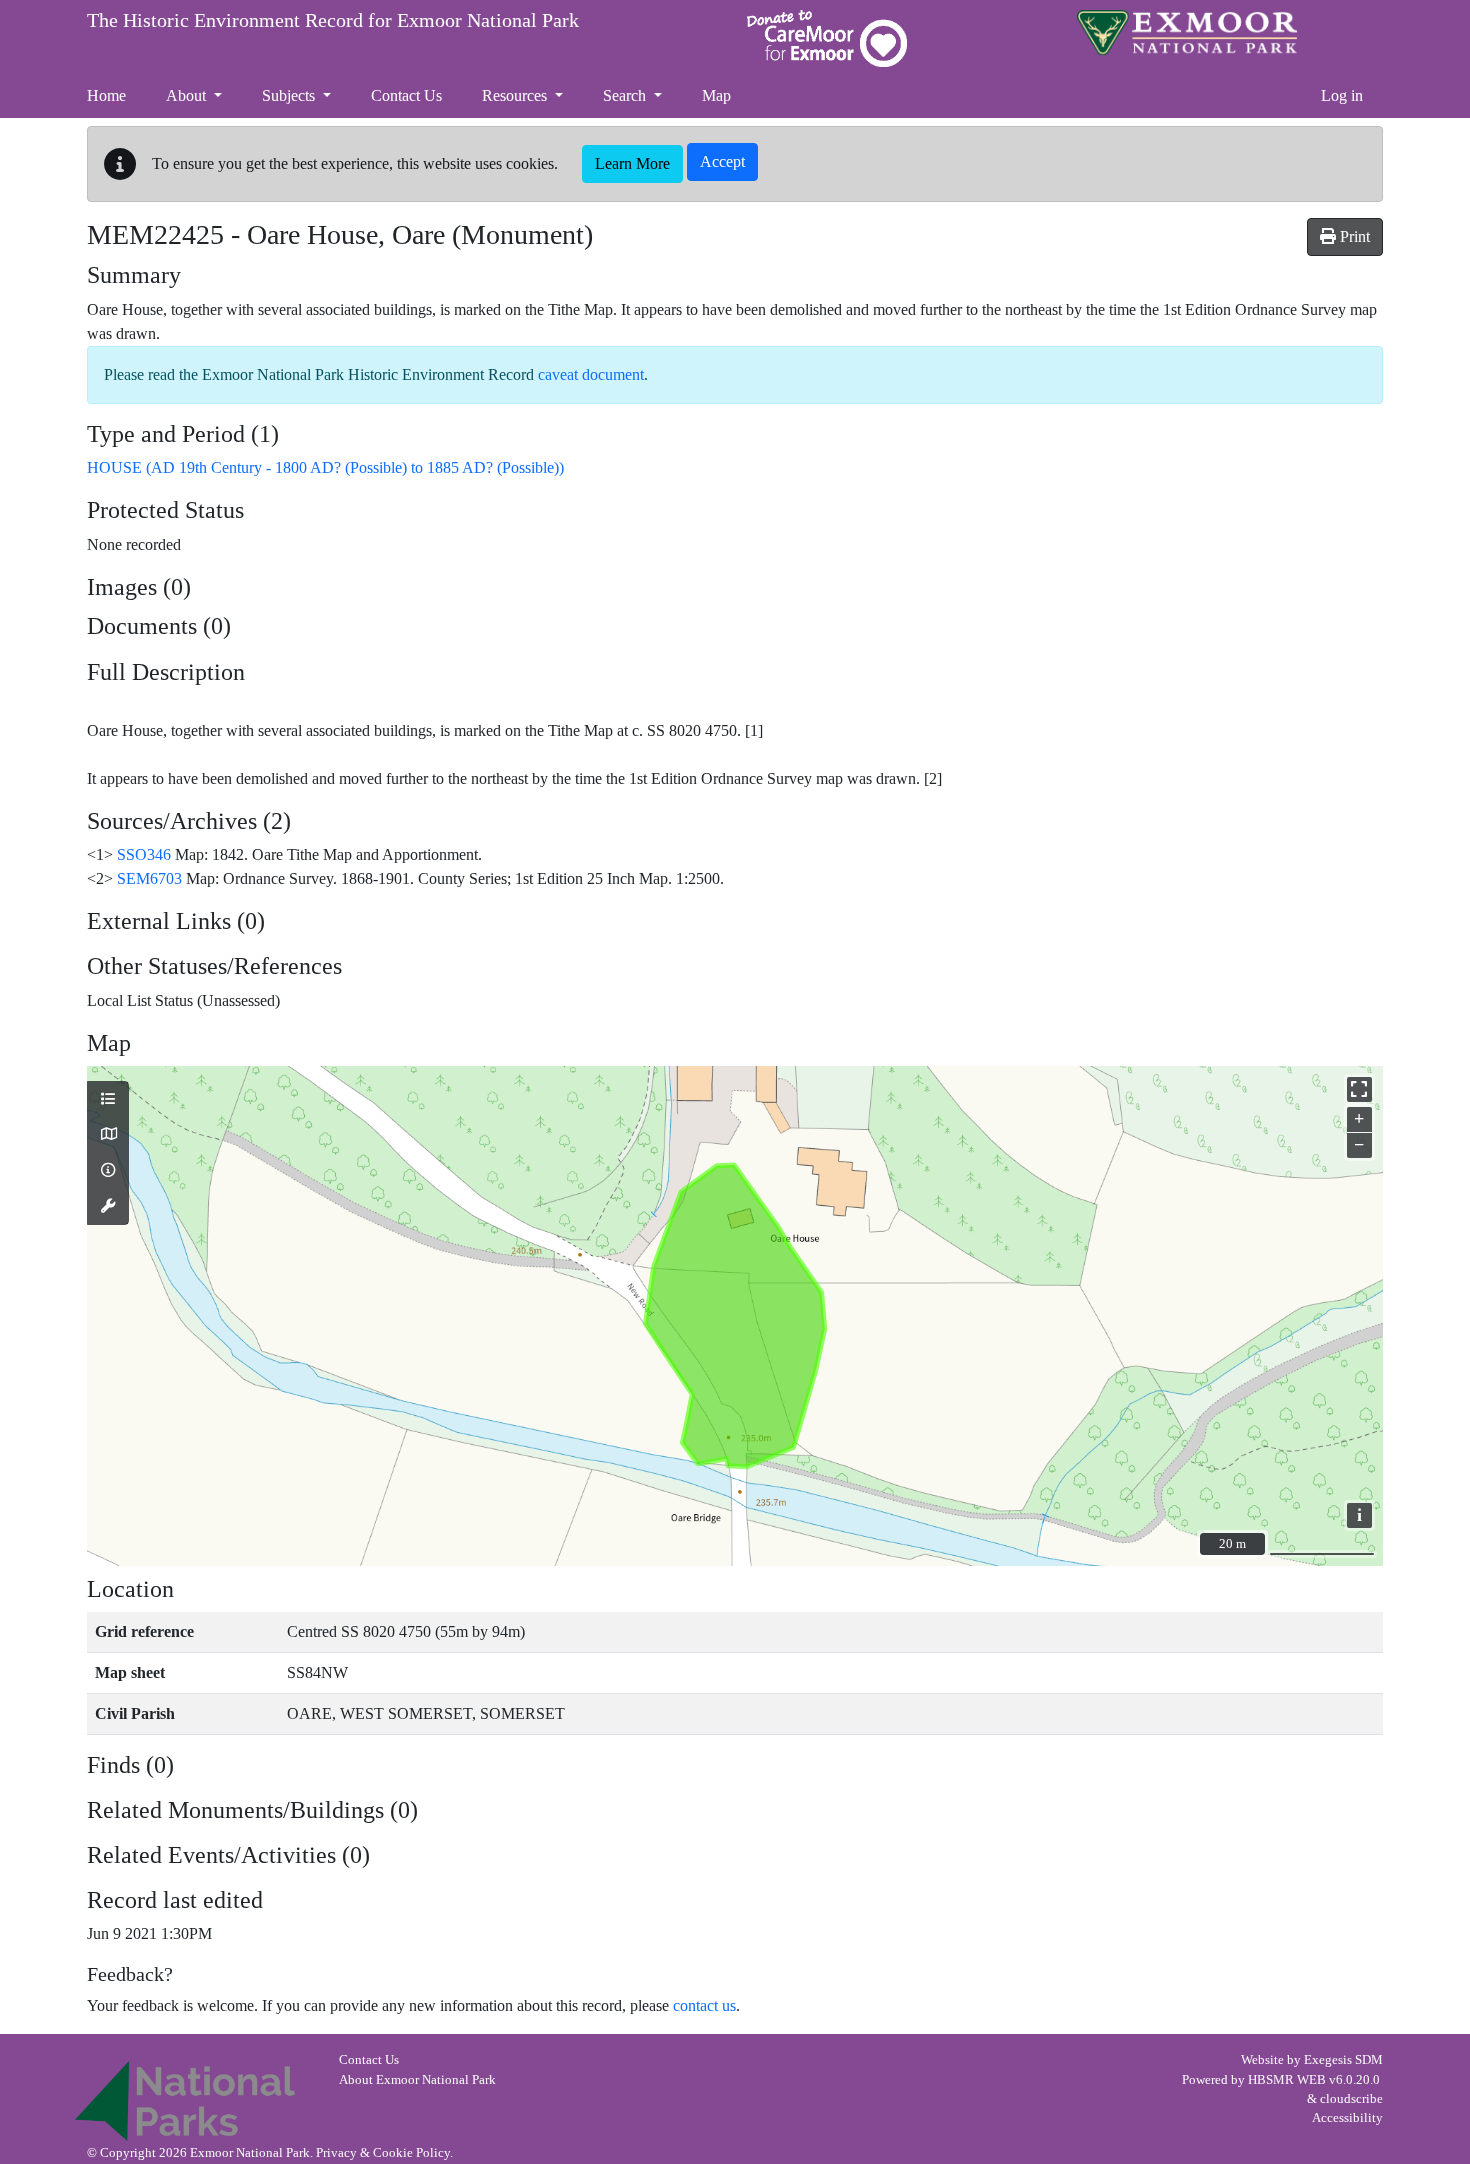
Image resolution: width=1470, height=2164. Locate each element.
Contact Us (369, 2060)
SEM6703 (149, 878)
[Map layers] (108, 1100)
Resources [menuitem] (516, 95)
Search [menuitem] (626, 95)
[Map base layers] (108, 1135)
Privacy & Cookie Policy (383, 2153)
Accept (722, 161)
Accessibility (1347, 2118)
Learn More (632, 163)
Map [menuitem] (716, 95)
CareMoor (827, 38)
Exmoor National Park (1187, 32)
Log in (1342, 95)
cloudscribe (1351, 2099)
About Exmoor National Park (417, 2080)
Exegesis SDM (1343, 2060)
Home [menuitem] (106, 95)
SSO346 (144, 854)
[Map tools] (108, 1207)
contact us (704, 2005)
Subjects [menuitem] (290, 95)
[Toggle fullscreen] (1359, 1089)
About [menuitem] (188, 95)
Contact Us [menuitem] (406, 95)
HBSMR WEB (1287, 2080)
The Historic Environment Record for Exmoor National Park (333, 20)
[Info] (108, 1171)
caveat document (591, 374)
